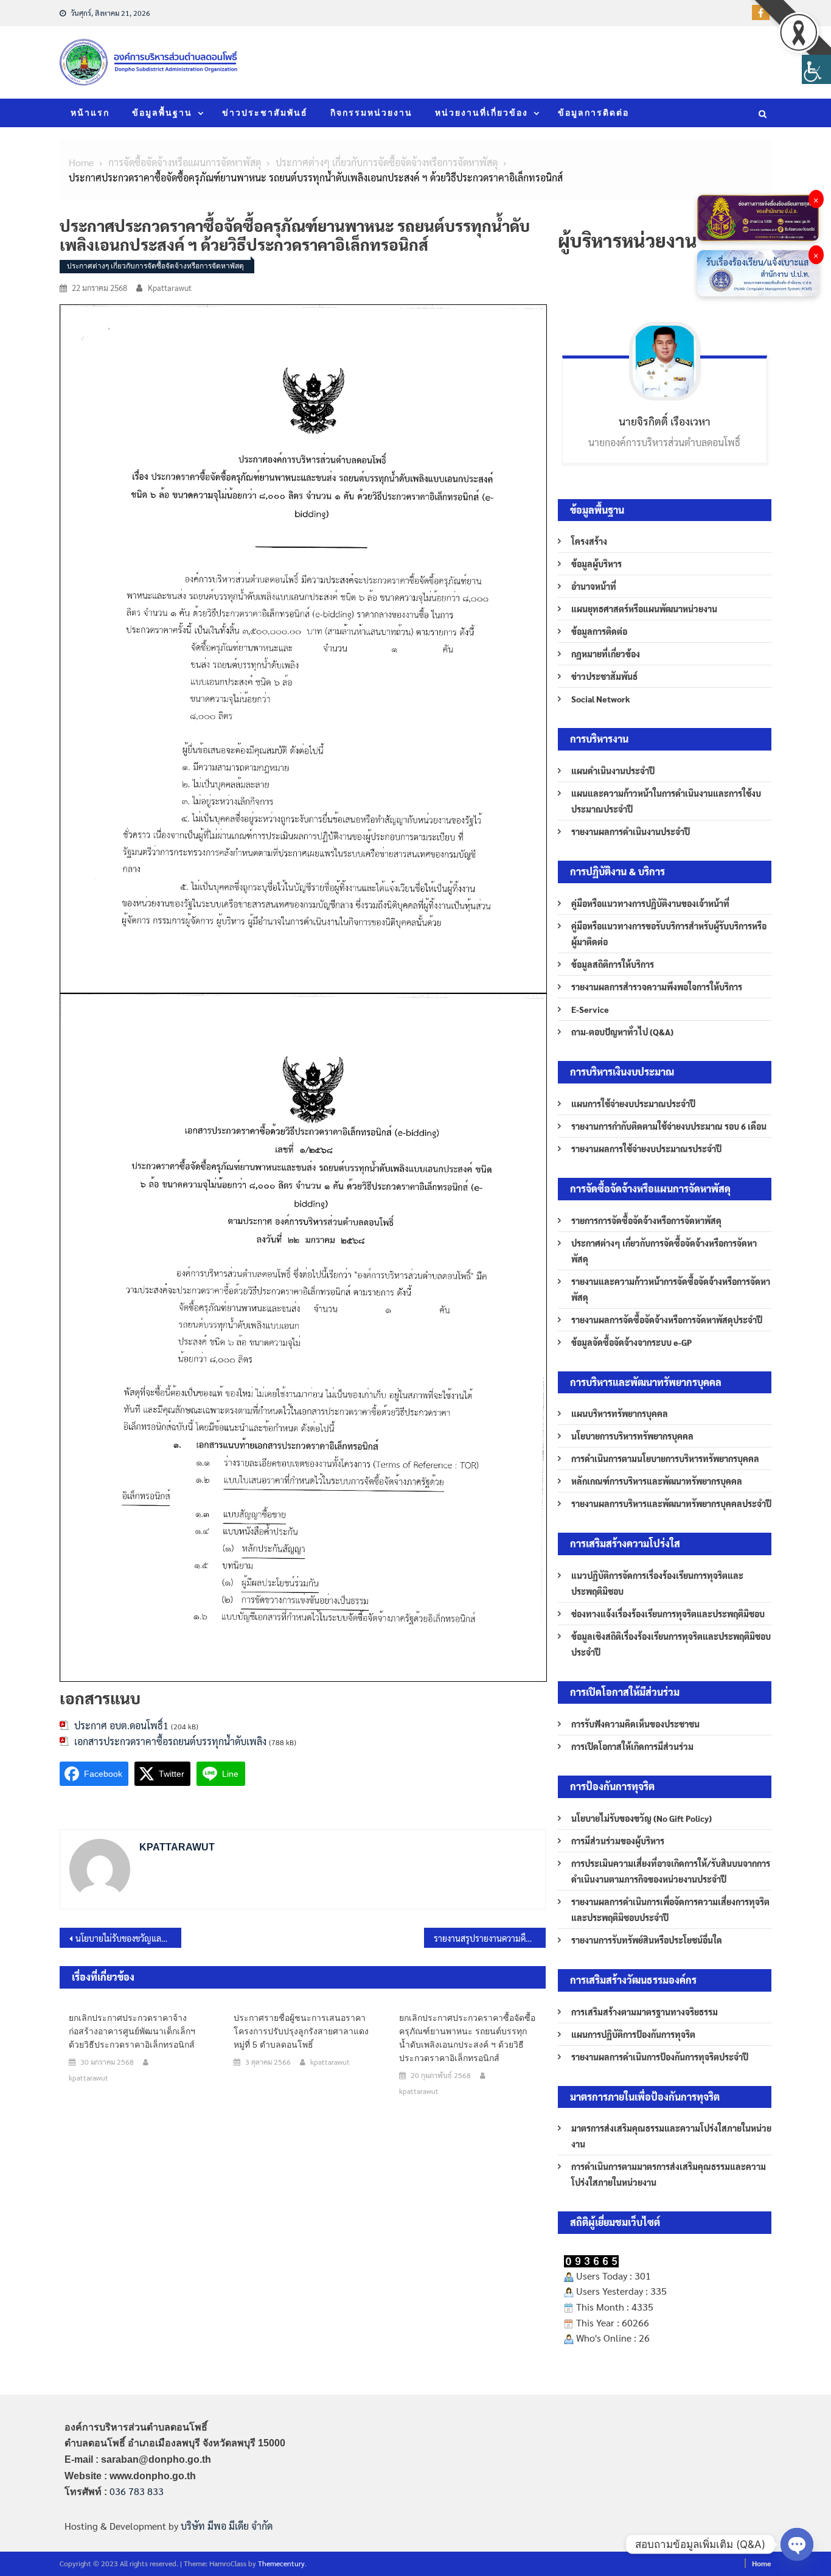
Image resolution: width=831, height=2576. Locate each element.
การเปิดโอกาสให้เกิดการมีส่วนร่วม (632, 1746)
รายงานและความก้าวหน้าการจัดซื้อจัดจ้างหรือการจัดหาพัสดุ (671, 1289)
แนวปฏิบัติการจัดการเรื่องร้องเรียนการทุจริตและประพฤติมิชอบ (657, 1583)
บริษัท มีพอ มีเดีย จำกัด (227, 2526)
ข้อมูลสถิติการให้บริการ (613, 964)
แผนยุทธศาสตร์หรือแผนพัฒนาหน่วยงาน (644, 609)
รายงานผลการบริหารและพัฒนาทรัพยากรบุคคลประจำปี (671, 1503)
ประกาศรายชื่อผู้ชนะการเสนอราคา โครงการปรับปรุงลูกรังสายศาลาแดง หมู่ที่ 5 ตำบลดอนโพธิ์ (301, 2031)
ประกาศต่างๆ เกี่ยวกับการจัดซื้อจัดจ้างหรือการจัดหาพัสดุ (155, 266)
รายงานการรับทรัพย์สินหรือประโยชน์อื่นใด (647, 1940)
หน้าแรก (90, 113)
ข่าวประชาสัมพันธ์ (265, 113)
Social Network (601, 699)
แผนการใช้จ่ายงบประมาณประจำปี (633, 1104)
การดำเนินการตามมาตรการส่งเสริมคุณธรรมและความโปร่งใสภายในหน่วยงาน (669, 2174)
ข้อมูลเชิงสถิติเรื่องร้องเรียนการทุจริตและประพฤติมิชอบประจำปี (671, 1644)
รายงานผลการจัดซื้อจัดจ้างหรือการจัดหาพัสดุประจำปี (667, 1320)
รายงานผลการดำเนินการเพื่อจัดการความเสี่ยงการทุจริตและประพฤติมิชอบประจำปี (670, 1909)
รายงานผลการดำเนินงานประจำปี (631, 831)
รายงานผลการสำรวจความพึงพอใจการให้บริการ (657, 987)
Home (762, 2563)
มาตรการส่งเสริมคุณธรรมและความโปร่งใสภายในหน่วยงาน (671, 2136)
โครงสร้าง (589, 541)
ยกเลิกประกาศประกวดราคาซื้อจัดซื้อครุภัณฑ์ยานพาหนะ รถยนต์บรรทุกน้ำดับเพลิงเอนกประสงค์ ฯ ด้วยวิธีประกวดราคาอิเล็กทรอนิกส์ (467, 2038)
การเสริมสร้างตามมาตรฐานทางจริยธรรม (645, 2012)
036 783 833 (137, 2491)
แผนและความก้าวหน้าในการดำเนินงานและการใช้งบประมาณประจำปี (666, 801)
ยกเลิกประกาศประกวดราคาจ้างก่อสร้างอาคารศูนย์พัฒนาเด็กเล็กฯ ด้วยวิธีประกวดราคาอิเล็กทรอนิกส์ (132, 2031)
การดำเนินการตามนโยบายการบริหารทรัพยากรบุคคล (665, 1458)
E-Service (590, 1009)
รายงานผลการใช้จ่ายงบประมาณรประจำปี (646, 1149)
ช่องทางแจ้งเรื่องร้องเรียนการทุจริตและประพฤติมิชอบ (668, 1614)
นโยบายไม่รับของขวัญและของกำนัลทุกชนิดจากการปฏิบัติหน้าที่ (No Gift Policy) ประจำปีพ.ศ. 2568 (128, 1938)
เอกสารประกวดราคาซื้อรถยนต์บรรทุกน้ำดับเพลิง (170, 1741)
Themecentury (281, 2563)
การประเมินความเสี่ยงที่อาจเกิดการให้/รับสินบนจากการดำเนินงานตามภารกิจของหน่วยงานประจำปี (671, 1871)
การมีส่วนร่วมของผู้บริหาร (618, 1841)
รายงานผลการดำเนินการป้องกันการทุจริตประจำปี (660, 2057)
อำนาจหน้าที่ (594, 586)
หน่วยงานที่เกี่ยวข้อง (482, 113)
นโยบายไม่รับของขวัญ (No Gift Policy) (642, 1818)
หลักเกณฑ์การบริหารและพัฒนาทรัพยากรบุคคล (657, 1481)
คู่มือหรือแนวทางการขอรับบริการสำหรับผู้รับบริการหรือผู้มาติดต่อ (669, 934)
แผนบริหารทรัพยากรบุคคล (620, 1413)
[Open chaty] (797, 2544)
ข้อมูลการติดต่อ (593, 113)
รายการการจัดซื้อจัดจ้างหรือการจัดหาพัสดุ (646, 1220)
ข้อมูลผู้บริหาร (596, 564)
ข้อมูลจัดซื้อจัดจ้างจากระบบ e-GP (631, 1342)
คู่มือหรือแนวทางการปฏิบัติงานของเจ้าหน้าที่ (650, 903)
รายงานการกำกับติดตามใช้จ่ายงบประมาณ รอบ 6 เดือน (669, 1126)
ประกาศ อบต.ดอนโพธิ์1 (121, 1725)
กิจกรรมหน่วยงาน (371, 113)
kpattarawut (170, 288)
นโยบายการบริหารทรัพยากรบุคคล (632, 1436)
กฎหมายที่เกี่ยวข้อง (606, 654)
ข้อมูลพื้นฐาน (162, 113)
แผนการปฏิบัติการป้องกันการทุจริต (633, 2034)
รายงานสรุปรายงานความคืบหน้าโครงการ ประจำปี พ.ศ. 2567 (490, 1938)
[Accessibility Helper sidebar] (816, 69)
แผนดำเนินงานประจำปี (613, 771)
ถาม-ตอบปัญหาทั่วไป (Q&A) (622, 1032)
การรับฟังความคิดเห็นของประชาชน (635, 1724)
